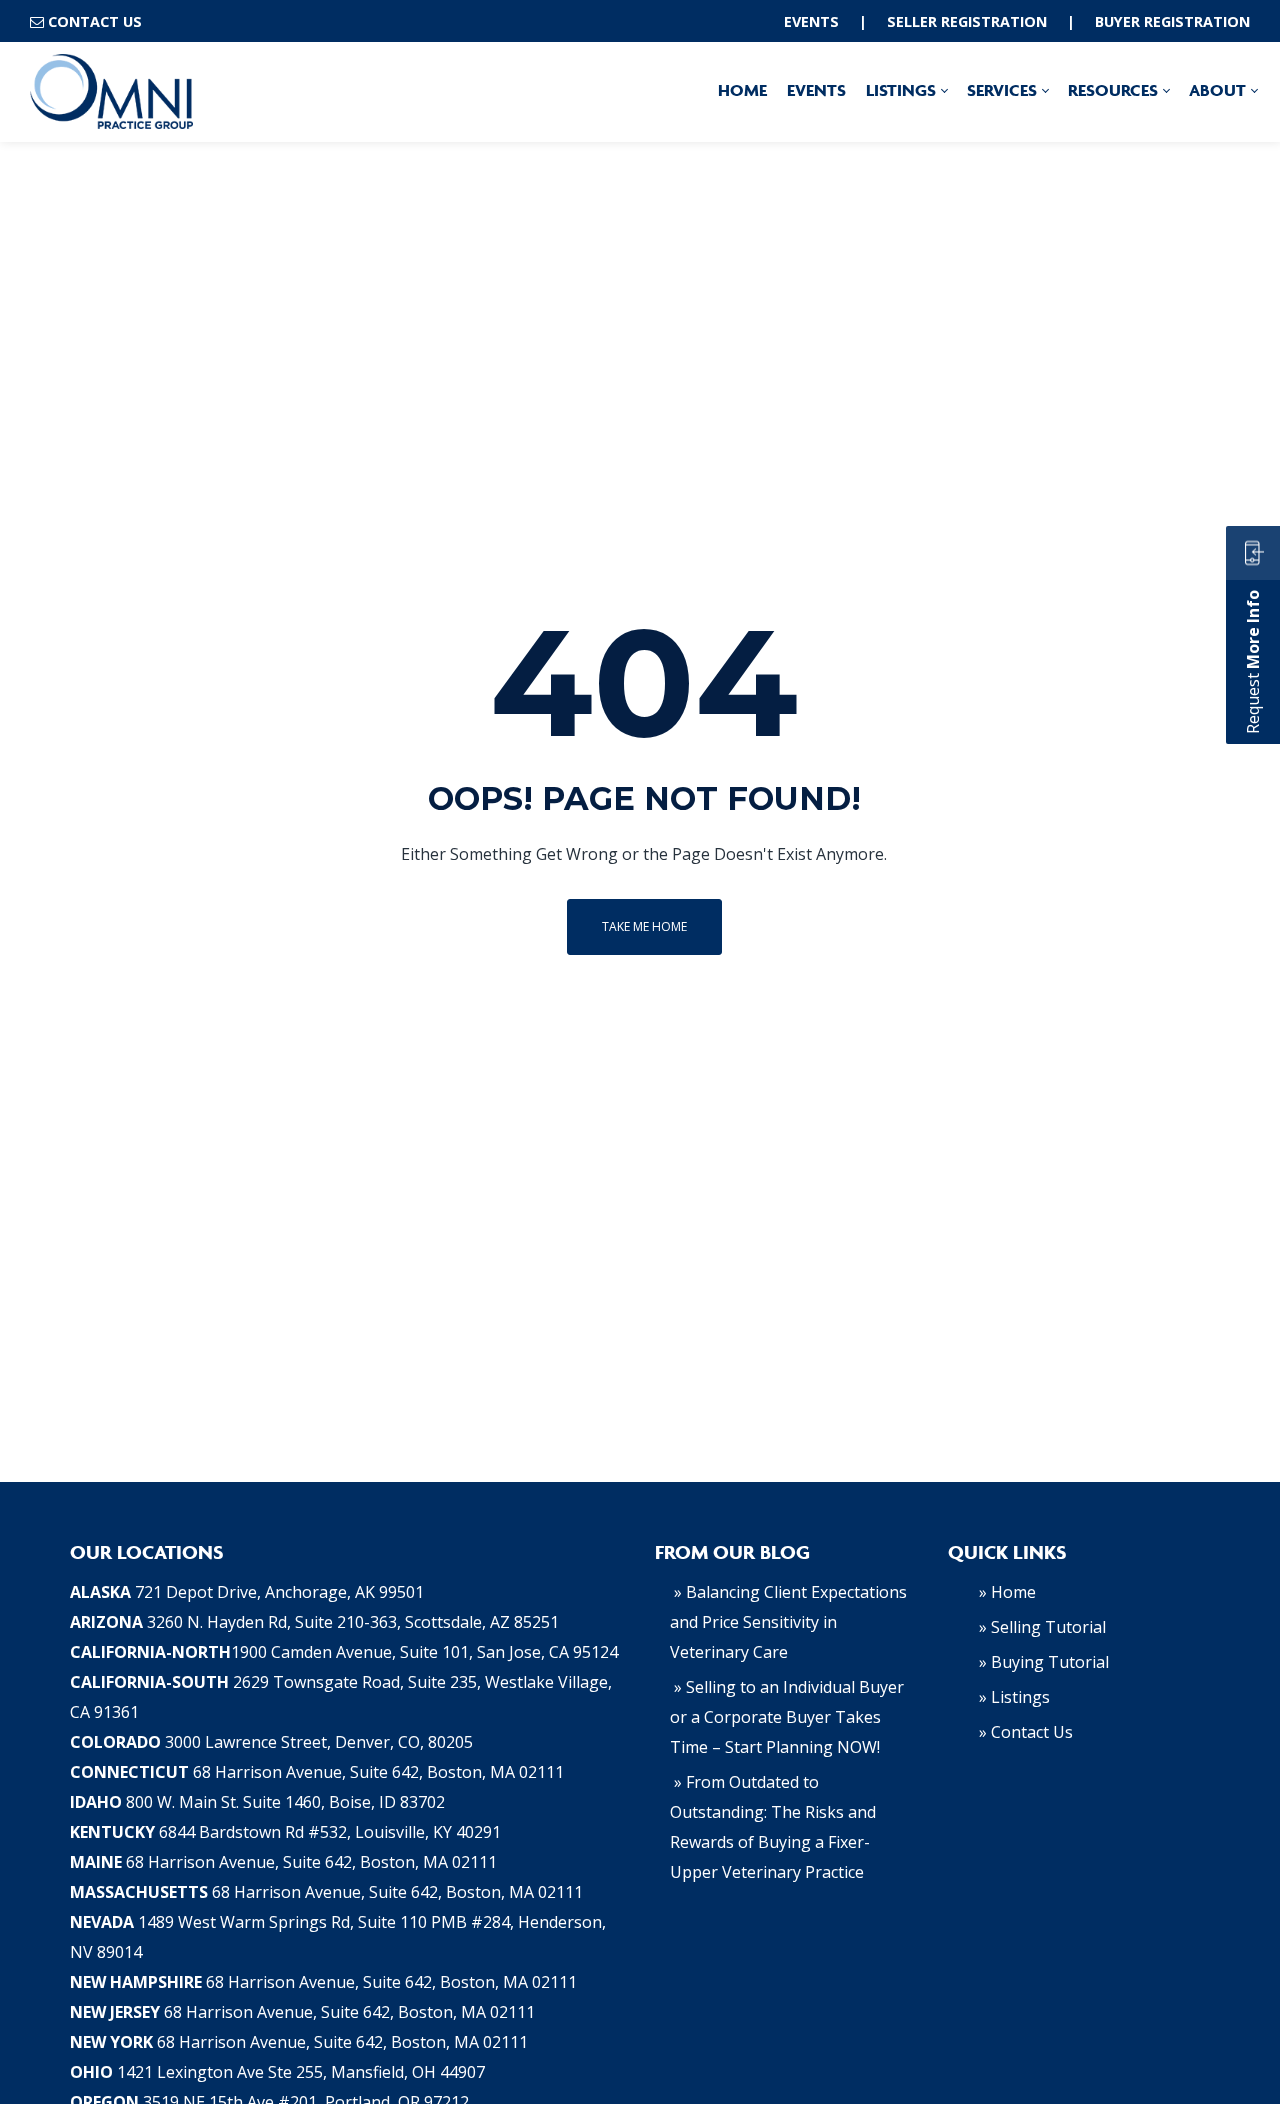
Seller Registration (967, 21)
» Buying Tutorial (1044, 1662)
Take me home (644, 926)
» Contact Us (1026, 1732)
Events (811, 21)
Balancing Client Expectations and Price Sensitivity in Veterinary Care (788, 1622)
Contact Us (95, 21)
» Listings (1014, 1697)
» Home (1007, 1592)
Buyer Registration (1172, 21)
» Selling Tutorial (1042, 1627)
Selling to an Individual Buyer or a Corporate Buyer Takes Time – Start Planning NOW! (787, 1717)
